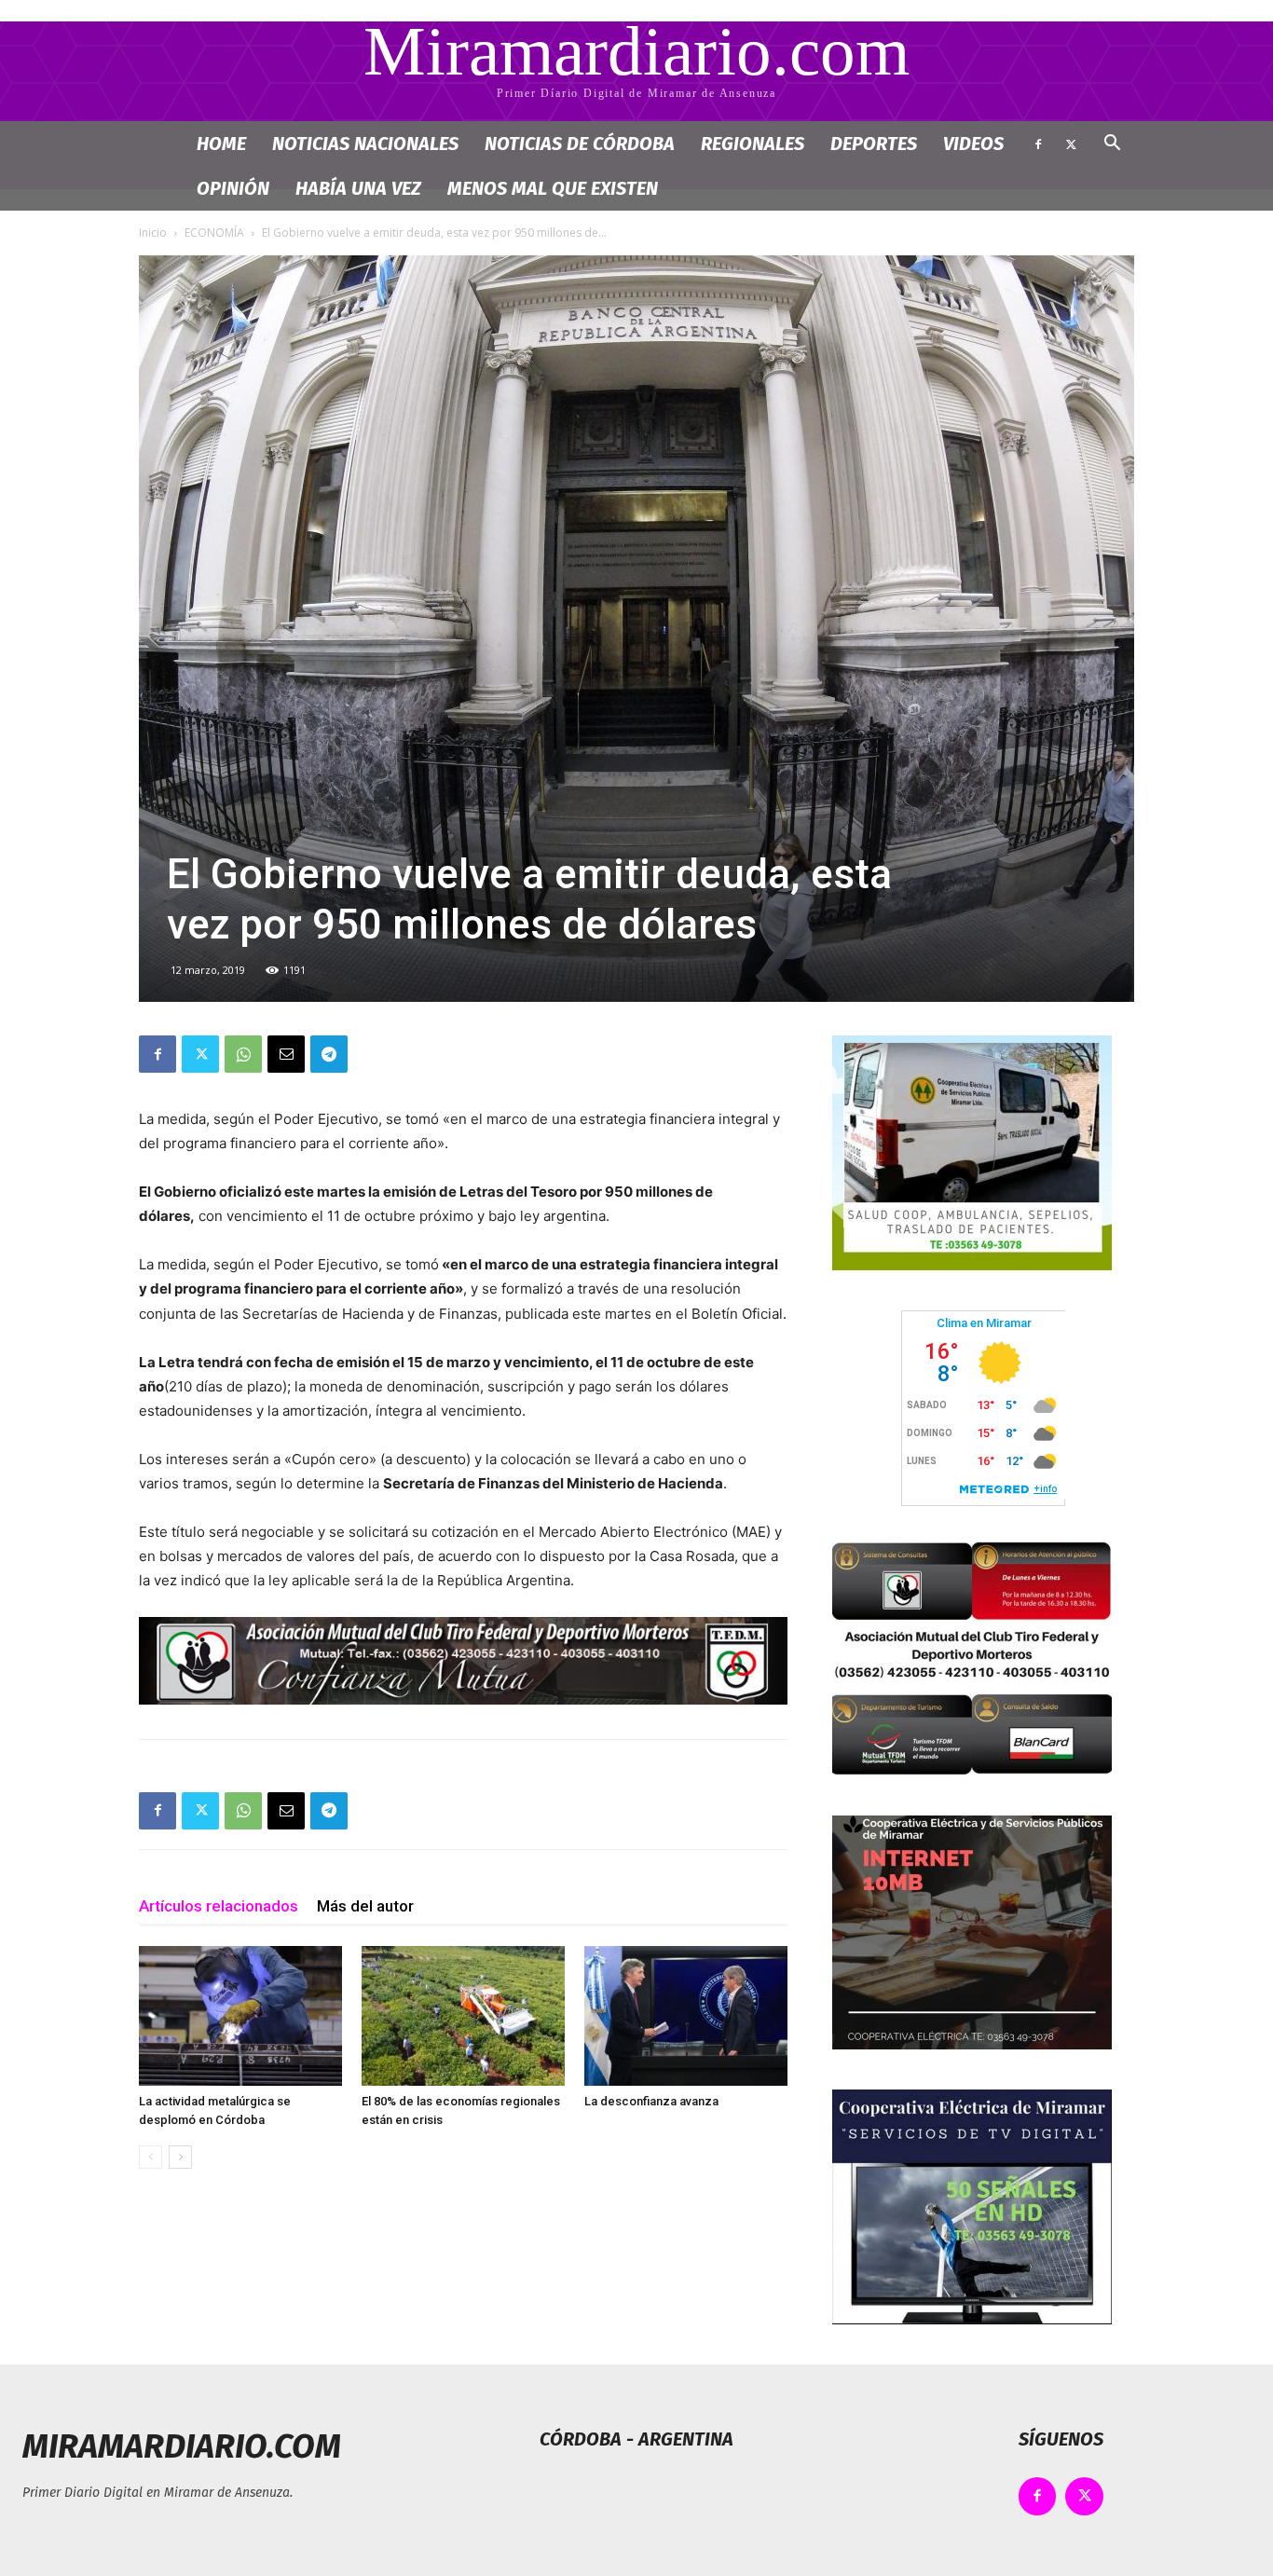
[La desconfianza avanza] (686, 2016)
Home (221, 144)
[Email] (286, 1054)
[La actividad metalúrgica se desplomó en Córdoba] (240, 2016)
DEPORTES (874, 144)
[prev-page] (151, 2157)
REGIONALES (753, 144)
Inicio (153, 233)
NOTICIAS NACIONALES (365, 144)
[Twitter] (1071, 144)
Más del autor (365, 1906)
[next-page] (180, 2157)
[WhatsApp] (243, 1054)
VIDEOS (973, 144)
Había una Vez (358, 188)
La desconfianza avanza (651, 2101)
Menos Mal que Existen (553, 188)
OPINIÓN (233, 188)
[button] (1112, 145)
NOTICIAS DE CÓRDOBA (580, 144)
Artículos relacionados (219, 1906)
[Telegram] (329, 1054)
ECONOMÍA (214, 233)
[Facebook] (1038, 144)
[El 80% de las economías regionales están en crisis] (463, 2016)
